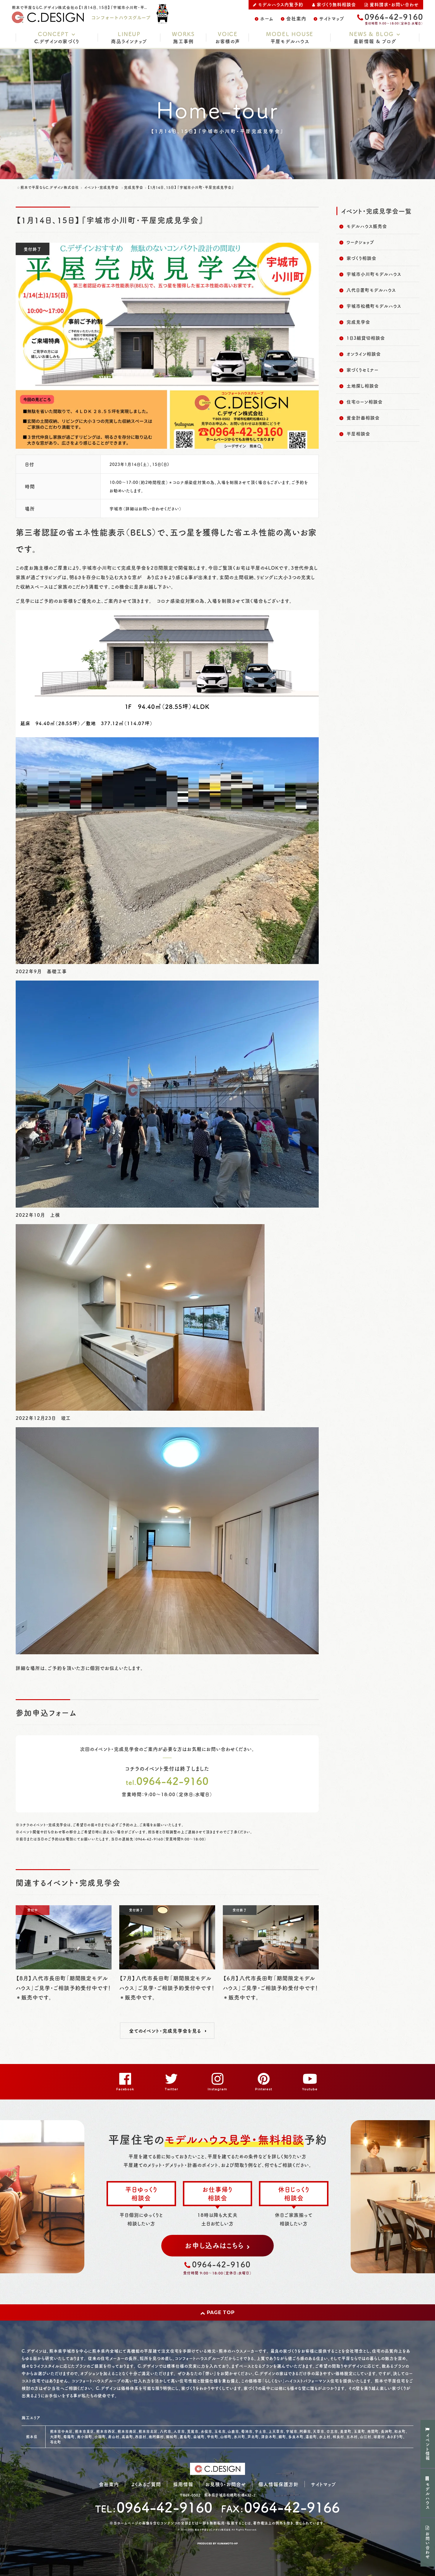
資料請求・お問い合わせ (394, 4)
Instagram (217, 2089)
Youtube (310, 2089)
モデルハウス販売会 (367, 226)
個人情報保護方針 (278, 2484)
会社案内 (296, 18)
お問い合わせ (428, 2546)
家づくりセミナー (362, 370)
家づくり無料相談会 (336, 4)
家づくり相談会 (361, 258)
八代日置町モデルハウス (371, 290)
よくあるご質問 (146, 2484)
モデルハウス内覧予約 (281, 4)
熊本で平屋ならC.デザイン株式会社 (213, 2530)
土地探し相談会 (363, 386)
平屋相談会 (358, 434)
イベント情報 (428, 2447)
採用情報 (183, 2484)
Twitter (171, 2089)
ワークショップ (360, 242)
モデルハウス (428, 2496)
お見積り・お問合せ (226, 2484)
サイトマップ (332, 18)
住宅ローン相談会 (365, 402)
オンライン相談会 (364, 354)
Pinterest (264, 2089)
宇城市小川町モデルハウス (374, 274)
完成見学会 (358, 322)
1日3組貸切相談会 (366, 338)
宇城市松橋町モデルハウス (374, 306)
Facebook (125, 2089)
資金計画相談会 (363, 418)
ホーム (267, 18)
